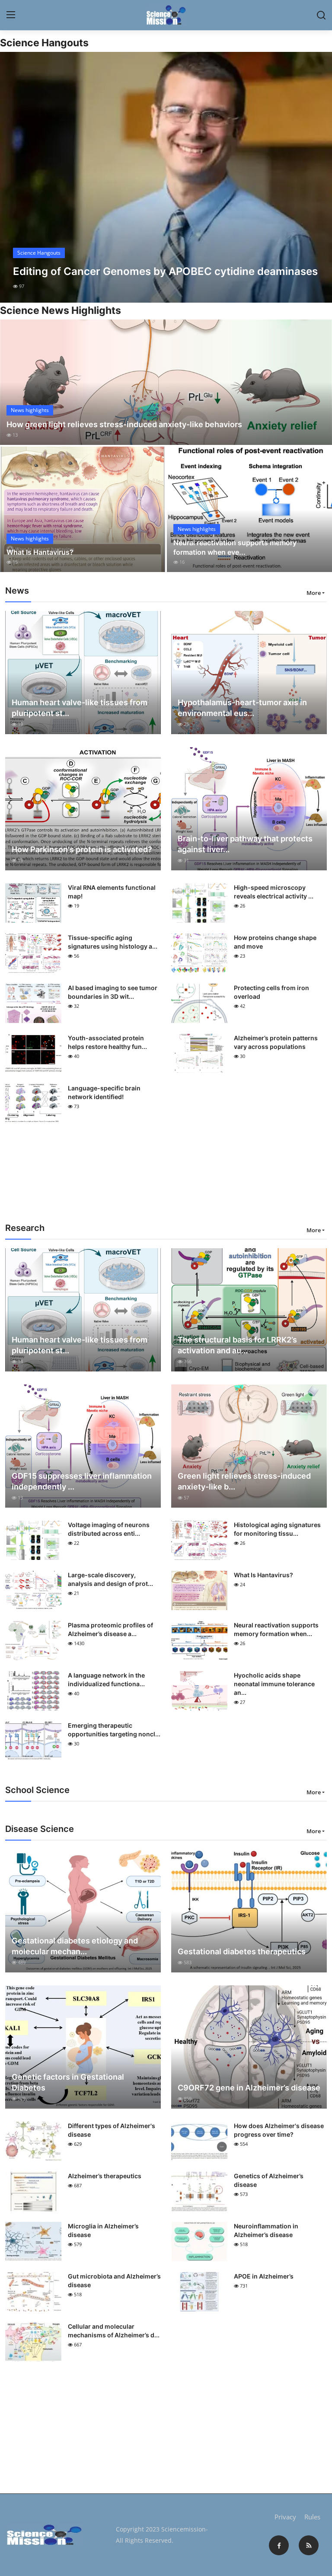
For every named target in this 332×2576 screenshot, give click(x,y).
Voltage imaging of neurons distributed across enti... (109, 1529)
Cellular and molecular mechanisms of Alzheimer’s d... (114, 2331)
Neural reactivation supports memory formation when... (276, 1629)
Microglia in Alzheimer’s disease (103, 2230)
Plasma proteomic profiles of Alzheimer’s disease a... (110, 1629)
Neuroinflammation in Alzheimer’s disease (266, 2230)
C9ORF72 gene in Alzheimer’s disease (249, 2088)
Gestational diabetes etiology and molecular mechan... (75, 1946)
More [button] (314, 593)
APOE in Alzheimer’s (264, 2276)
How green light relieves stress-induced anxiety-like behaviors (124, 424)
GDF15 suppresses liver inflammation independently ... (82, 1481)
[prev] (14, 177)
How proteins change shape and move (275, 942)
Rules (312, 2517)
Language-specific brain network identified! (104, 1092)
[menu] (11, 15)
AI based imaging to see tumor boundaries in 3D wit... (113, 992)
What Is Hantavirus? (40, 552)
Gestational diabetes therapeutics (242, 1951)
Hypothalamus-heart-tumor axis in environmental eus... (242, 708)
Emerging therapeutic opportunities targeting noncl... (114, 1730)
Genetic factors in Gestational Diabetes (68, 2082)
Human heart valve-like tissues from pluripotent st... (80, 708)
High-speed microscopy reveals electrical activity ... (274, 892)
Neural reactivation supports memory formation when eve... (235, 547)
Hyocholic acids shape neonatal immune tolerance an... (274, 1684)
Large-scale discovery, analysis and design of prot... (110, 1579)
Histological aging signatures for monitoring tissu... (277, 1529)
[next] (318, 177)
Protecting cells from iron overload (271, 992)
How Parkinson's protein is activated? (82, 849)
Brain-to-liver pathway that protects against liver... (245, 844)
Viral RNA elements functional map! (112, 892)
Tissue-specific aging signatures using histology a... (113, 942)
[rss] (309, 2545)
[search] (321, 15)
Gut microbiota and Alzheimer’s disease (114, 2280)
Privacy (285, 2517)
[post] (166, 177)
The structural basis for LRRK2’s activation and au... (237, 1345)
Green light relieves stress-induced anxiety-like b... (244, 1481)
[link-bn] (166, 1179)
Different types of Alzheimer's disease (112, 2130)
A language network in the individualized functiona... (106, 1680)
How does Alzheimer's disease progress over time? (279, 2130)
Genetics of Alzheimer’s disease (269, 2180)
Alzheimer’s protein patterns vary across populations (276, 1042)
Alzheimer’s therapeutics (105, 2176)
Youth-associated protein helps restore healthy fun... (107, 1042)
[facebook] (279, 2545)
